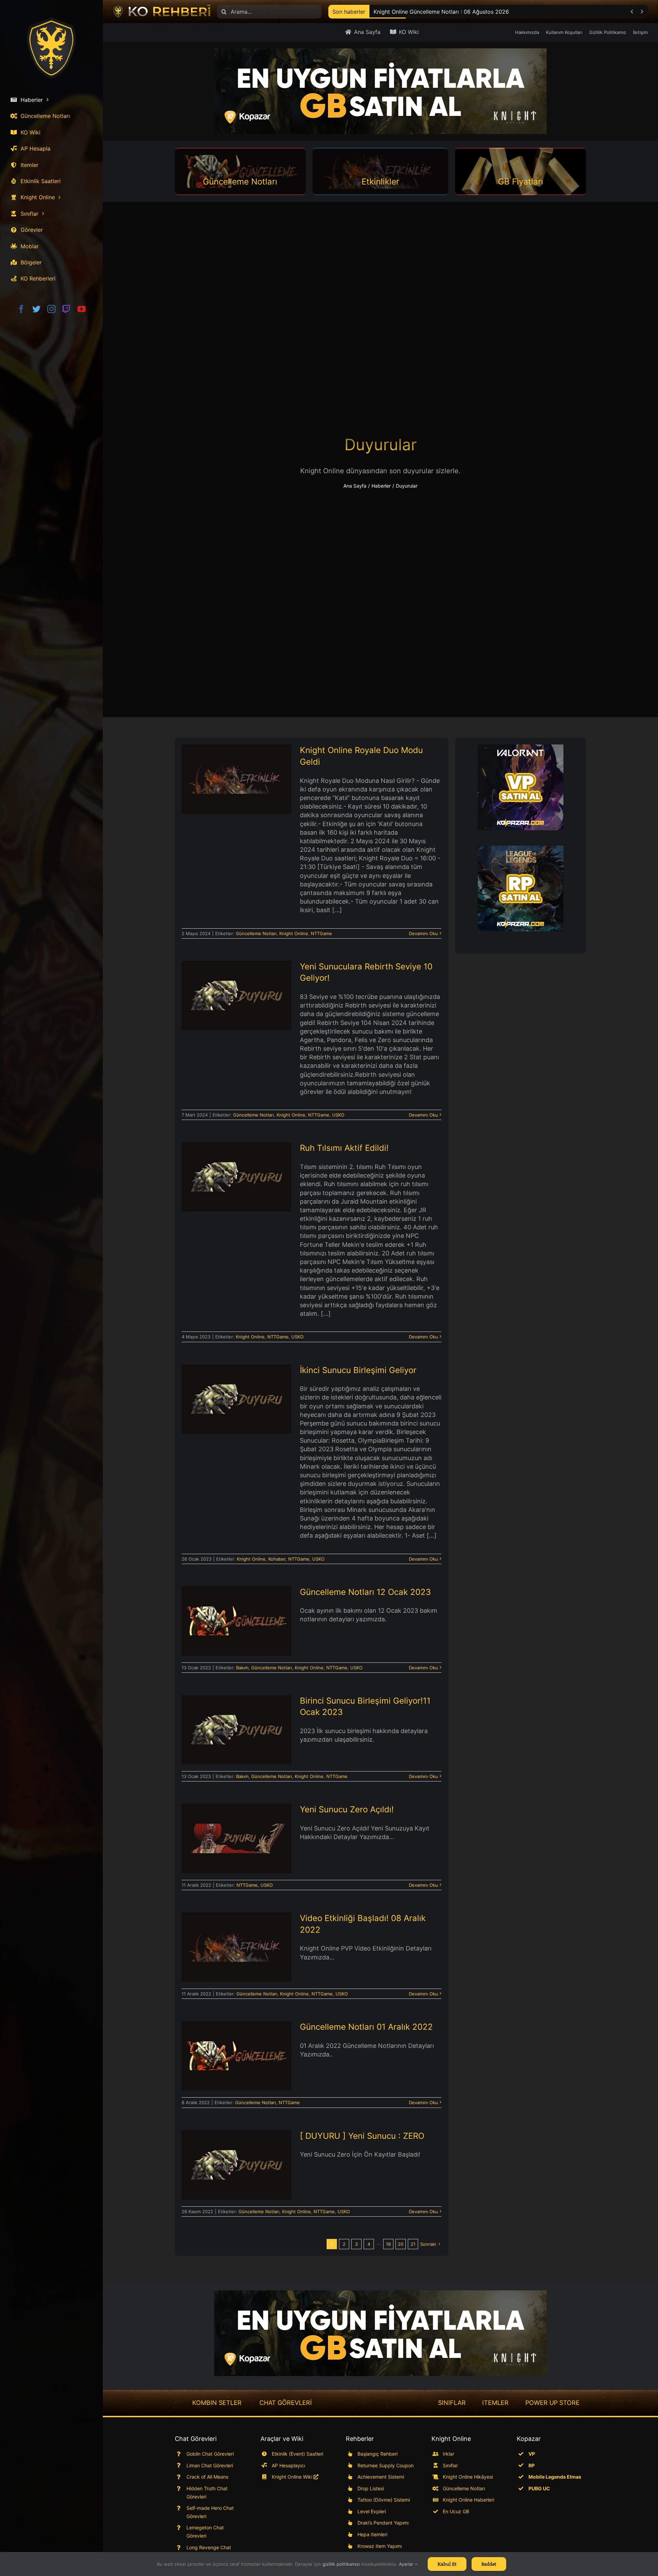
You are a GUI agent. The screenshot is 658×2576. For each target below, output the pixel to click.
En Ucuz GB (456, 2511)
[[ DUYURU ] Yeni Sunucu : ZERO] (236, 2165)
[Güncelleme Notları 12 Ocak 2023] (236, 1621)
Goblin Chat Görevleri (210, 2454)
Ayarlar (407, 2564)
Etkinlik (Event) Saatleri (297, 2454)
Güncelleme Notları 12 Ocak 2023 (236, 1611)
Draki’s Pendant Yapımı (383, 2523)
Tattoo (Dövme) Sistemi (384, 2500)
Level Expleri (372, 2511)
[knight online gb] (380, 91)
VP (532, 2454)
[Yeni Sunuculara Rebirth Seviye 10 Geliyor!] (236, 995)
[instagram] (51, 309)
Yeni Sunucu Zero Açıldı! (236, 1833)
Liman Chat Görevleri (210, 2465)
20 (401, 2244)
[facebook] (21, 309)
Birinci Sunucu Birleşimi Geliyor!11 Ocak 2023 (236, 1720)
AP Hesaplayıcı (288, 2465)
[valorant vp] (521, 787)
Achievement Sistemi (381, 2477)
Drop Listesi (371, 2488)
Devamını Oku (423, 933)
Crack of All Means (207, 2477)
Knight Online (294, 933)
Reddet (489, 2564)
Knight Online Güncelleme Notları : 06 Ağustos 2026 (441, 12)
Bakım (242, 1668)
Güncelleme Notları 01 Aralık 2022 (236, 2047)
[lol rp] (521, 889)
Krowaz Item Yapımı (380, 2546)
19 (388, 2244)
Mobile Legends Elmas (555, 2477)
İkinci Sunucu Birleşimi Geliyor (236, 1393)
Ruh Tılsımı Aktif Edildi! (236, 1171)
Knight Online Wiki (293, 2477)
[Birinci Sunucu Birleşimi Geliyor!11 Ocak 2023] (236, 1730)
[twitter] (36, 309)
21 (413, 2244)
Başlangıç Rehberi (377, 2454)
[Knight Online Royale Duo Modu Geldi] (236, 779)
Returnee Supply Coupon (386, 2465)
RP (532, 2465)
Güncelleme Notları (256, 933)
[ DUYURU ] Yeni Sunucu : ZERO (236, 2155)
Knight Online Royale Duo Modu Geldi (236, 770)
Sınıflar (450, 2465)
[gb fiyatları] (380, 2333)
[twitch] (66, 309)
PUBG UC (539, 2488)
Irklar (448, 2454)
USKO (338, 1115)
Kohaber (277, 1559)
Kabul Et (447, 2564)
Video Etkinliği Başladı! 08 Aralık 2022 (236, 1938)
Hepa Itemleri (372, 2534)
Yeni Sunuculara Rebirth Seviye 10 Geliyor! (236, 986)
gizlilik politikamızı (341, 2564)
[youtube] (82, 309)
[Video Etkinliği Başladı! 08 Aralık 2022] (236, 1947)
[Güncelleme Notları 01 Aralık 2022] (236, 2056)
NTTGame (321, 933)
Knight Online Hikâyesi (468, 2477)
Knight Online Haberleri (468, 2500)
